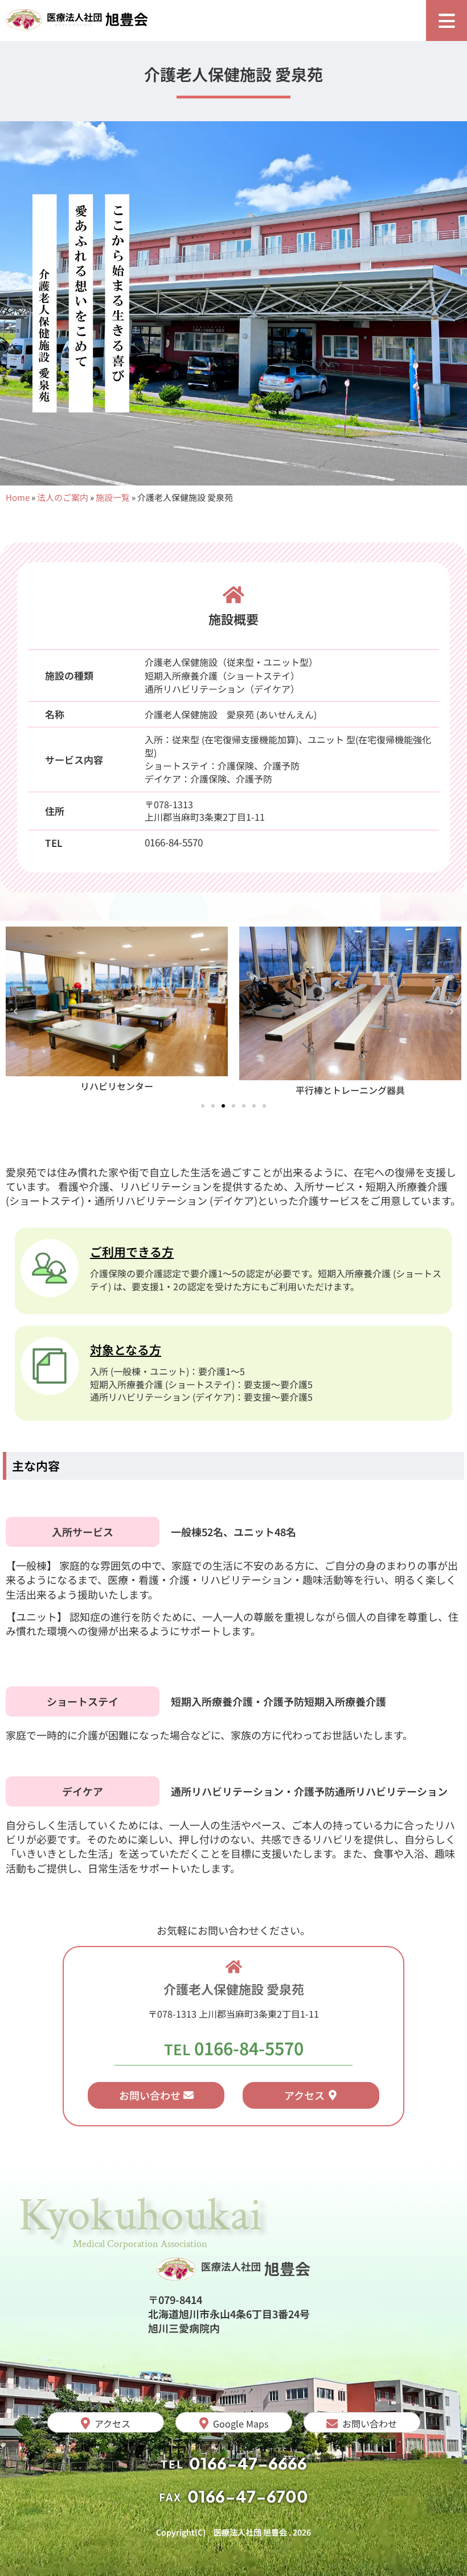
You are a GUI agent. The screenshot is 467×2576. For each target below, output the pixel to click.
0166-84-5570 (174, 842)
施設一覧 (113, 497)
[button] (15, 1011)
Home (18, 497)
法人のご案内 (63, 497)
